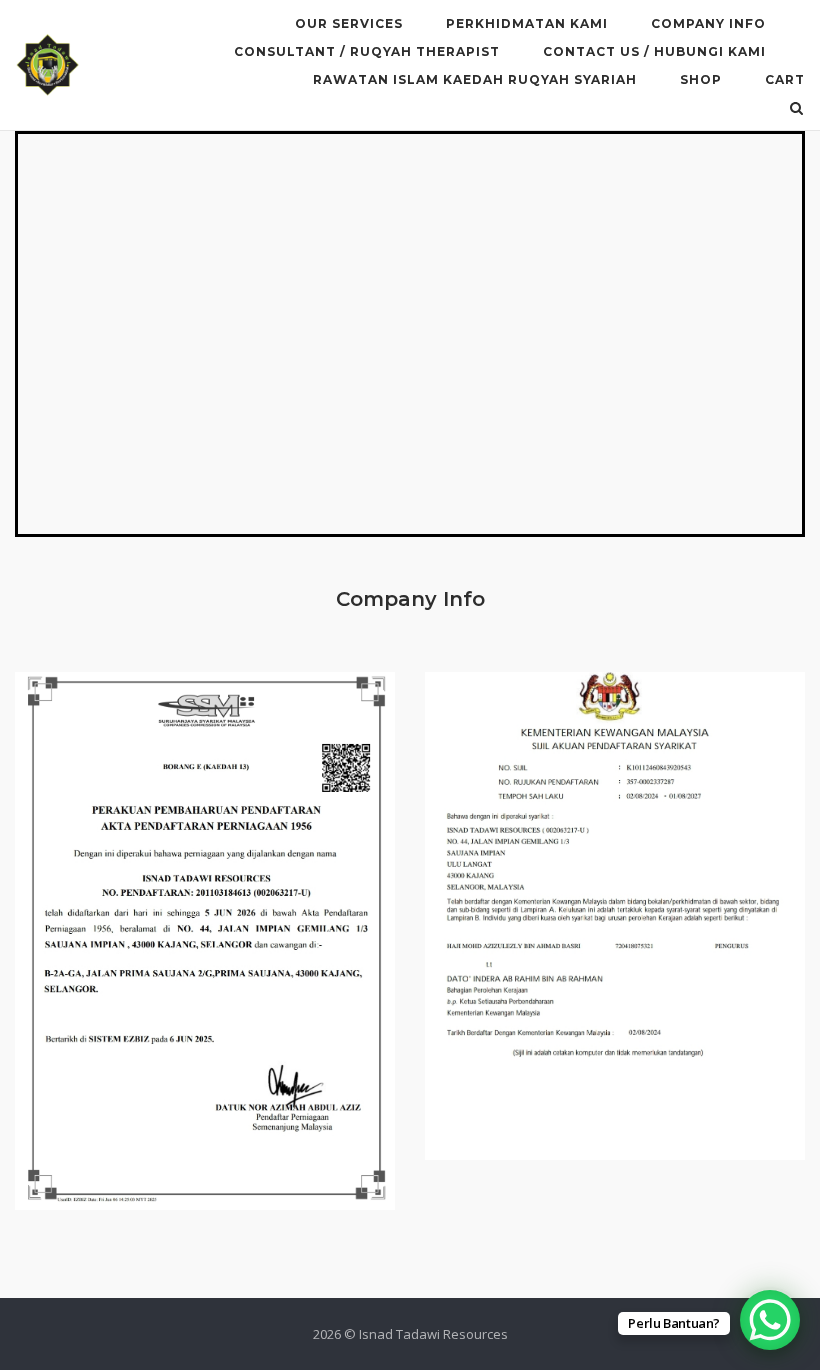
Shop (701, 79)
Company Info (708, 23)
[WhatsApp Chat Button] (770, 1320)
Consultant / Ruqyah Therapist (367, 51)
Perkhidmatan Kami (527, 23)
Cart (785, 79)
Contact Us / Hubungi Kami (654, 51)
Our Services (349, 23)
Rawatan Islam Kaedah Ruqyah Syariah (475, 79)
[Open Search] (796, 110)
